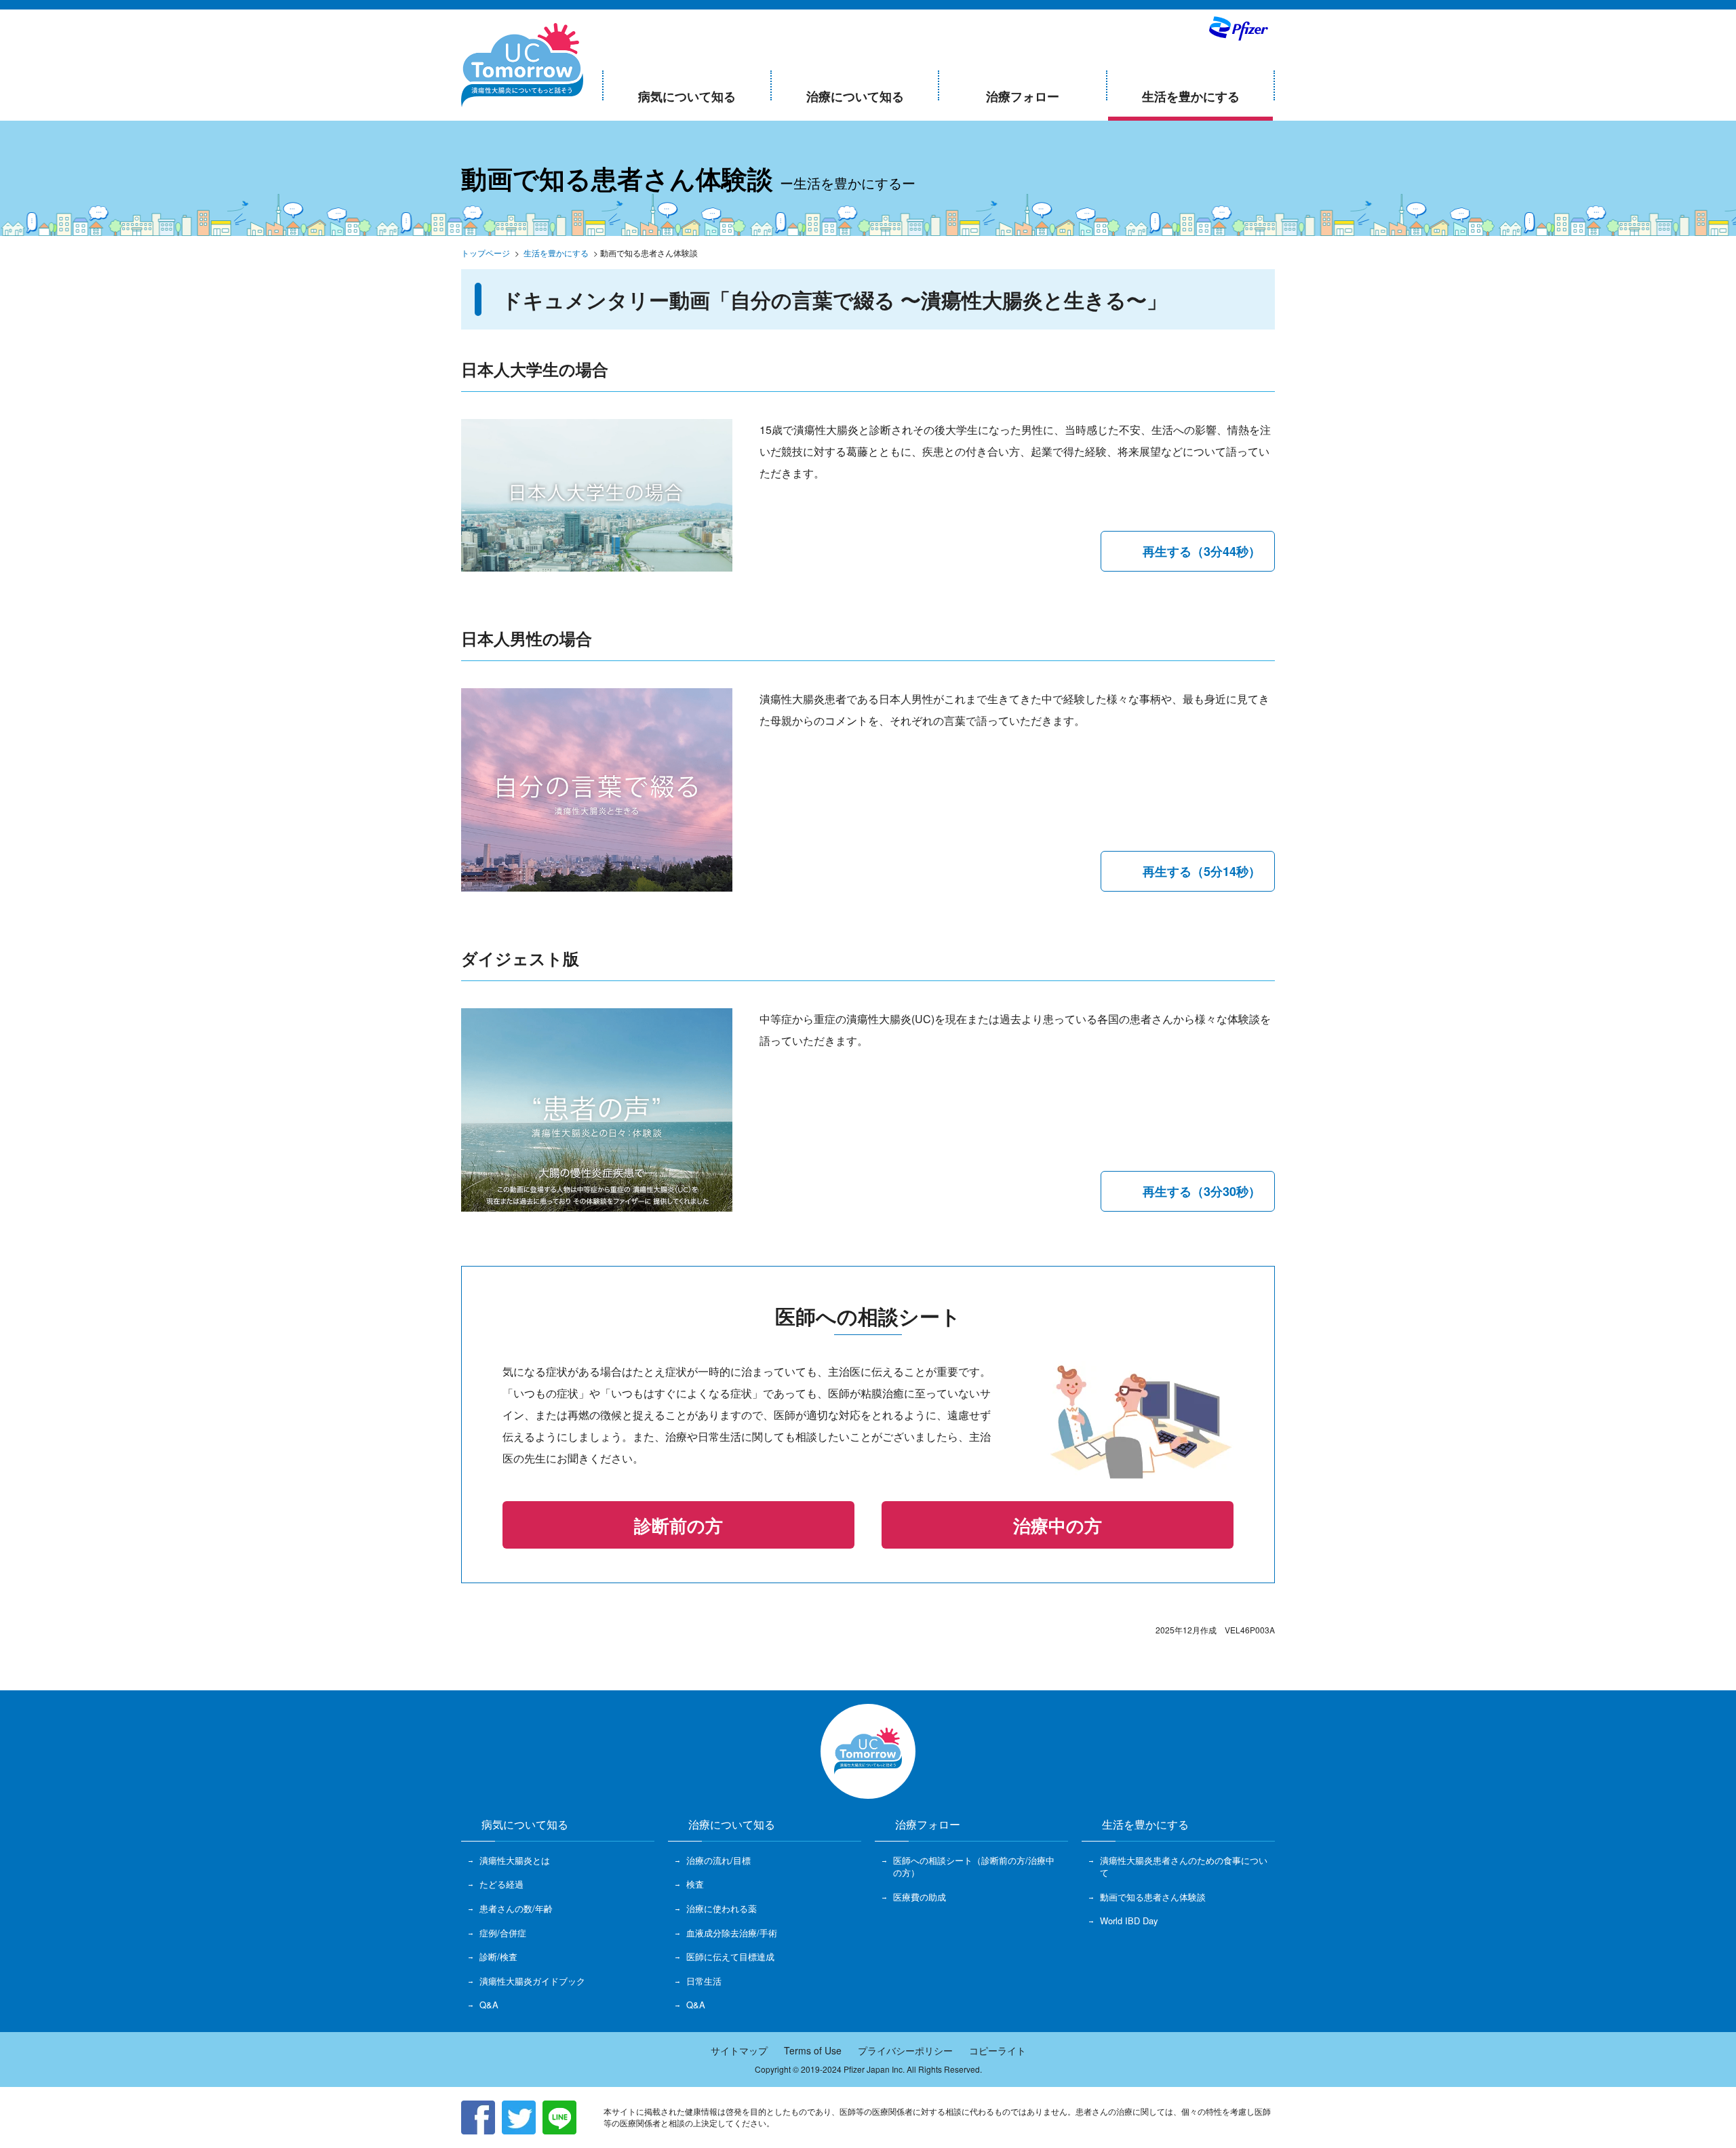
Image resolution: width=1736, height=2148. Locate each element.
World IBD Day (1129, 1921)
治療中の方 (1058, 1525)
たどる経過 (501, 1884)
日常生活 (704, 1981)
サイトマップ (739, 2050)
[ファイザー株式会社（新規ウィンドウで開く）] (1238, 28)
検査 (695, 1884)
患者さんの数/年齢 (516, 1909)
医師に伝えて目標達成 (730, 1957)
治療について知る (855, 96)
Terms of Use (813, 2050)
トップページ (486, 253)
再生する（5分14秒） (1202, 871)
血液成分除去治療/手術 (732, 1933)
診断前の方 (678, 1525)
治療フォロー (1023, 96)
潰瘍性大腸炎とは (515, 1861)
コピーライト (998, 2050)
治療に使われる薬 (722, 1909)
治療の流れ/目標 (718, 1861)
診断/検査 (498, 1957)
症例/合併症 (503, 1933)
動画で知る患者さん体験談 (1153, 1897)
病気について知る (687, 96)
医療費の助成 (920, 1897)
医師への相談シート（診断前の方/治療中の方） (974, 1867)
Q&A (489, 2005)
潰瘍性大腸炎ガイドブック (532, 1981)
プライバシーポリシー (905, 2050)
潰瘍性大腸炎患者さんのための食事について (1184, 1867)
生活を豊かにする (1191, 96)
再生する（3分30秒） (1202, 1191)
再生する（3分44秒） (1202, 551)
